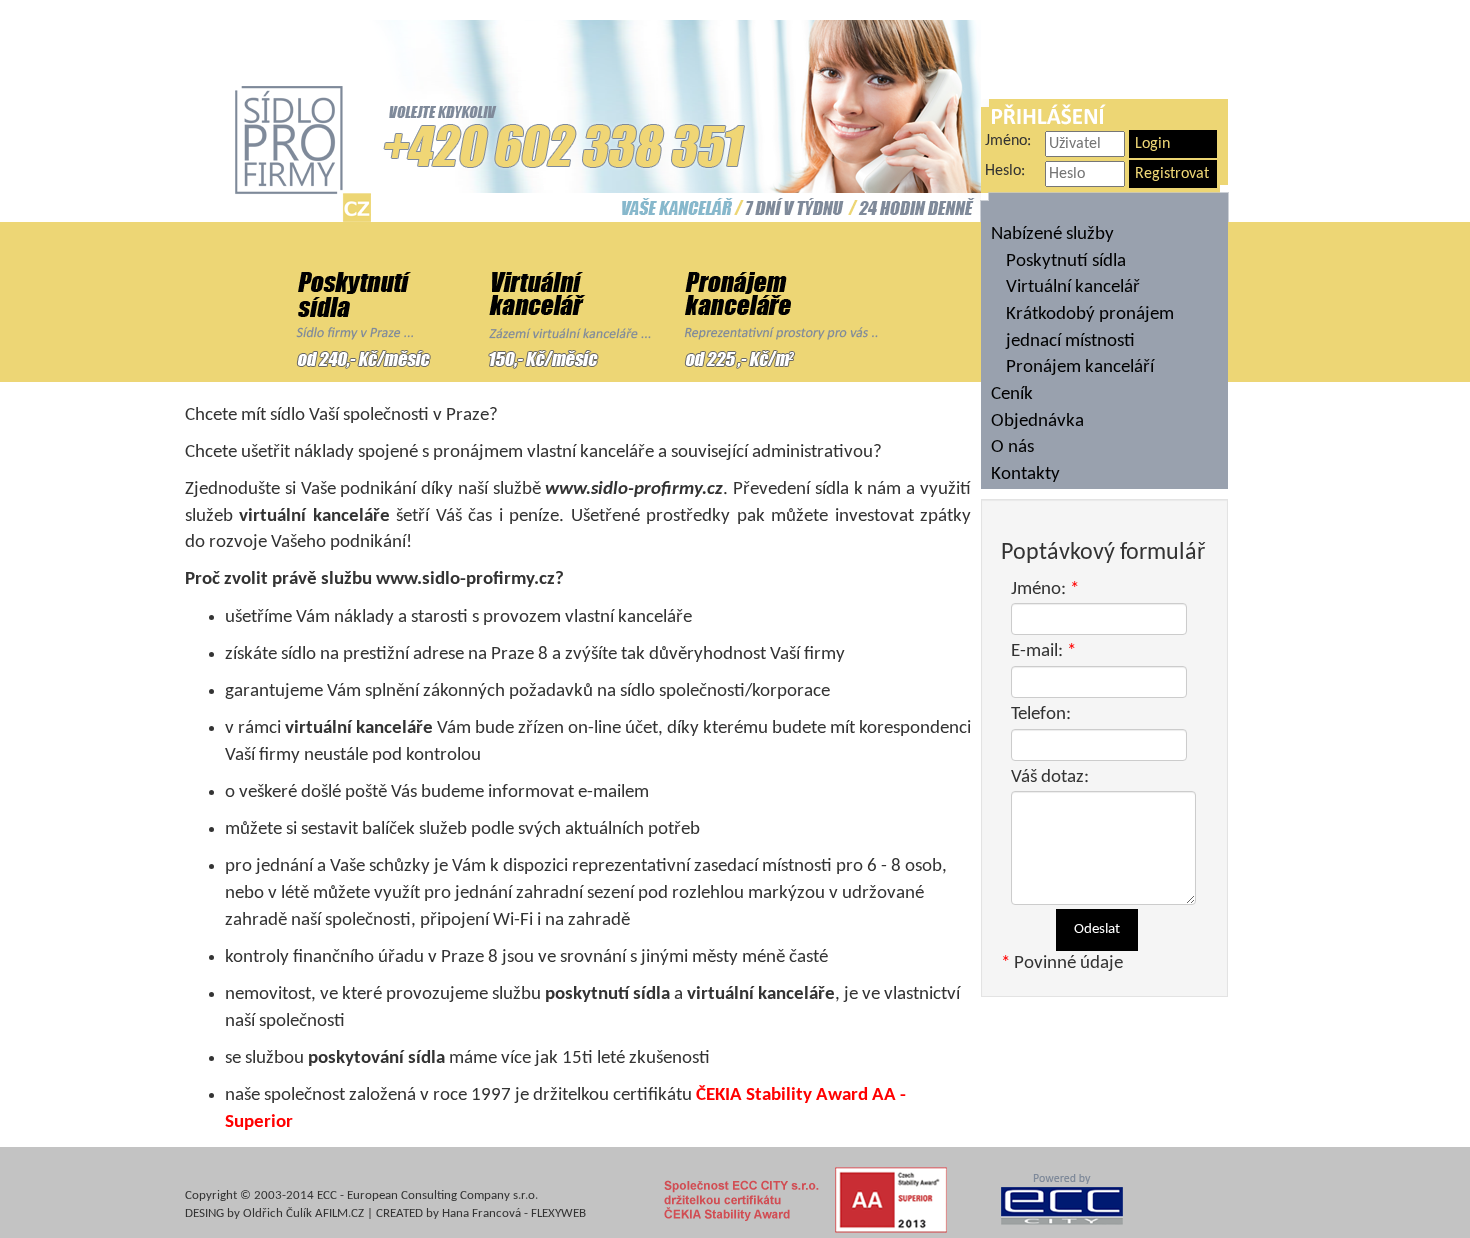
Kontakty (1025, 474)
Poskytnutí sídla (1066, 261)
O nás (1012, 447)
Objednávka (1037, 421)
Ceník (1012, 394)
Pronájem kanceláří (1080, 367)
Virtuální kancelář (1073, 287)
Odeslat (1097, 929)
